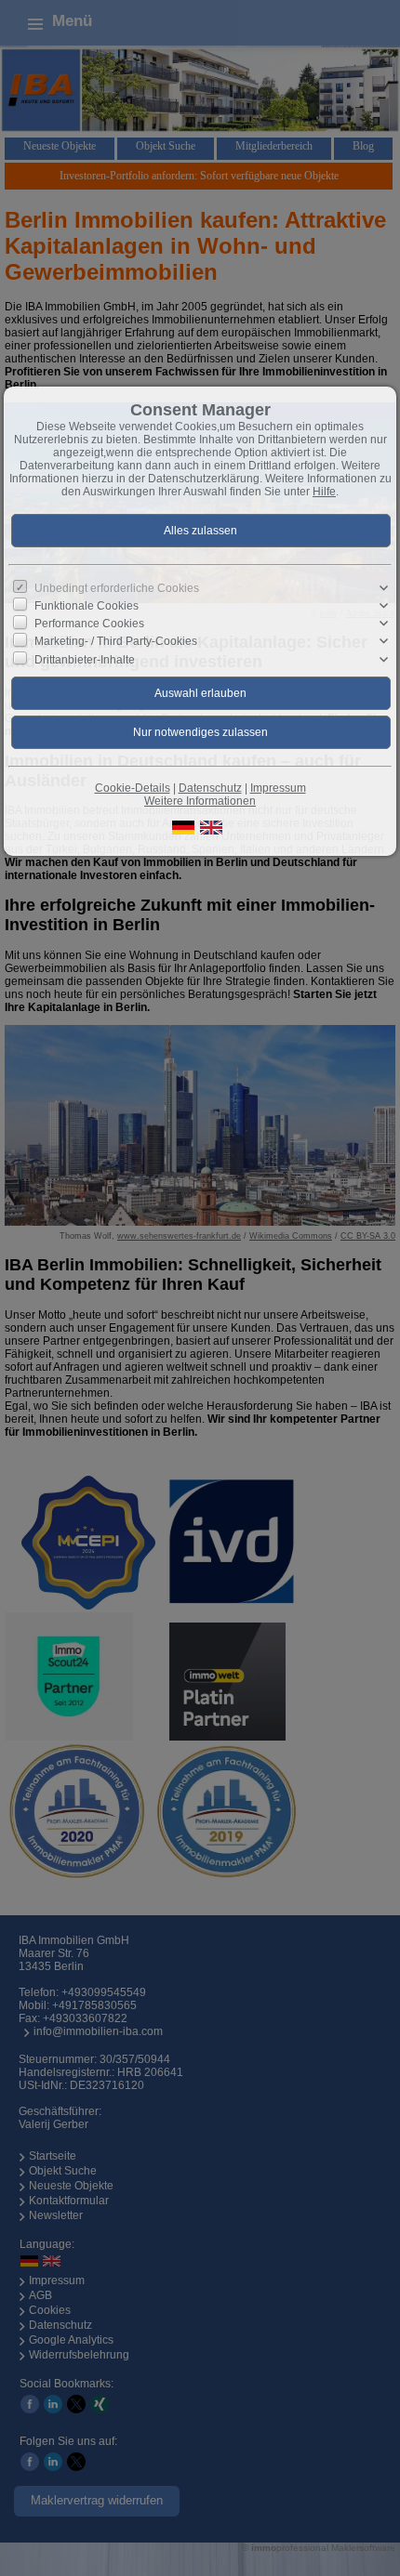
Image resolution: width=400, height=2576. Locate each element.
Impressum (278, 788)
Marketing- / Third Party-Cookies (116, 641)
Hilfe (324, 492)
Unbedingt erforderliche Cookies (117, 588)
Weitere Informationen (200, 801)
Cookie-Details (133, 788)
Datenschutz (210, 788)
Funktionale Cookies (87, 606)
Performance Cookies (89, 624)
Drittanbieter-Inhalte (85, 659)
